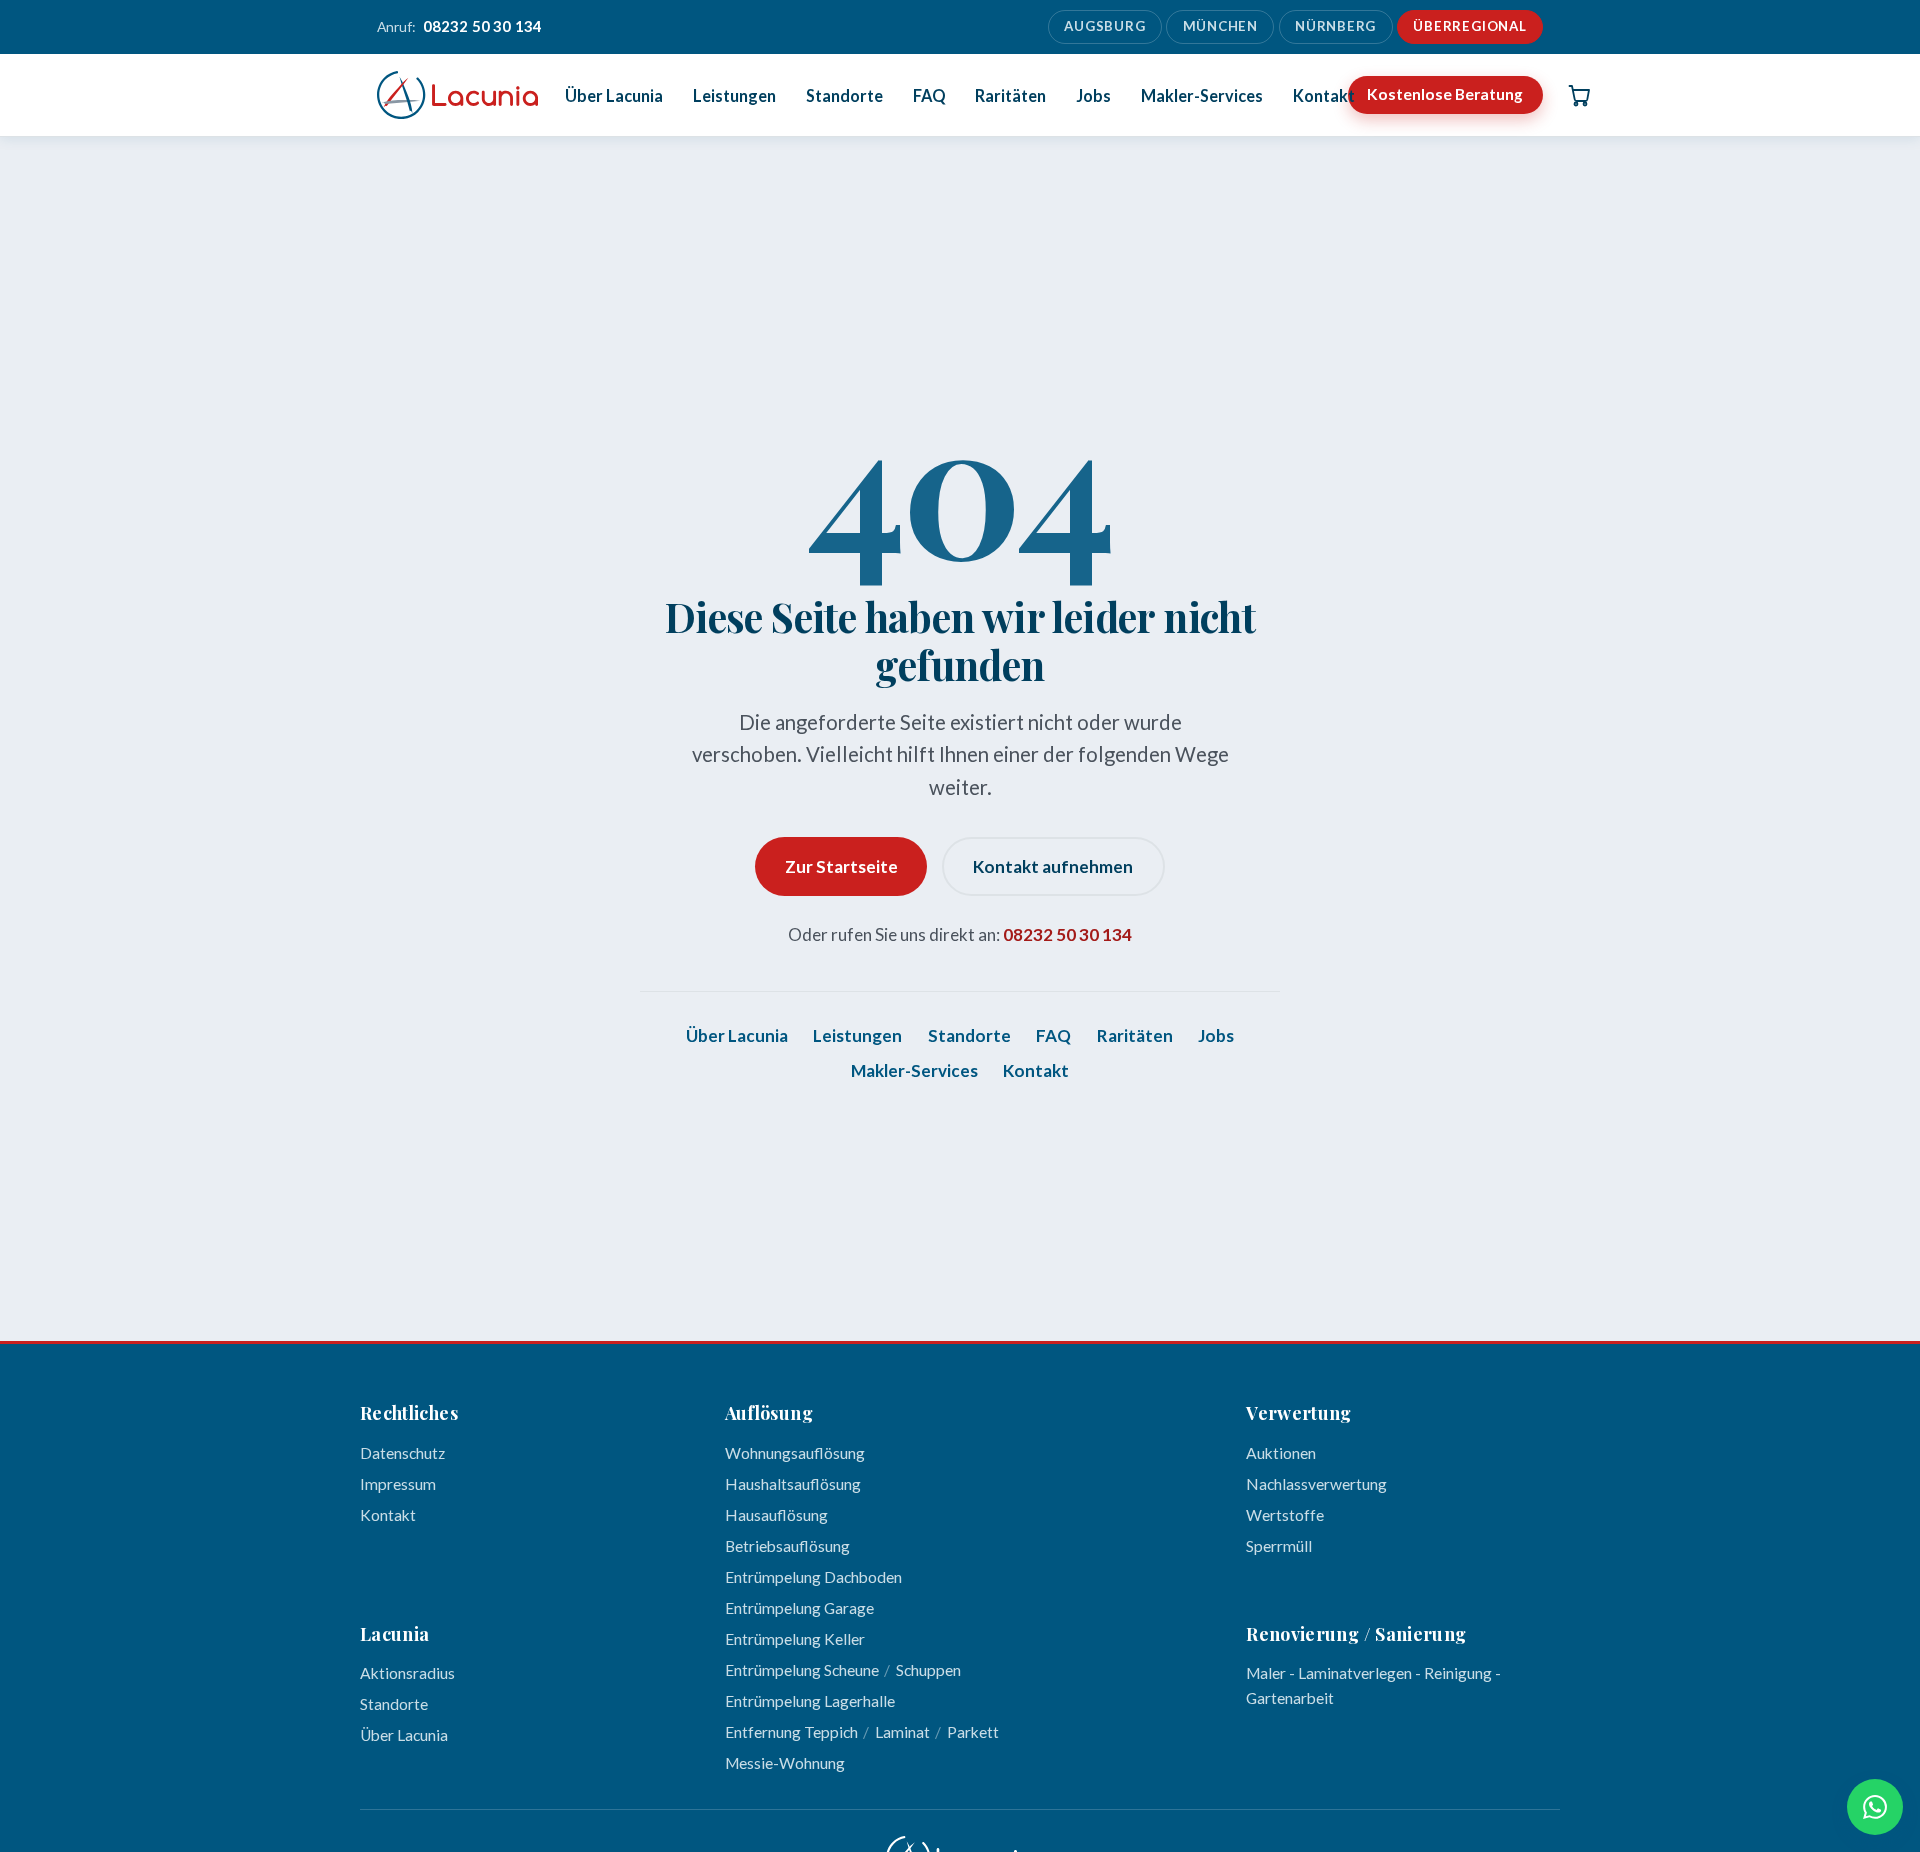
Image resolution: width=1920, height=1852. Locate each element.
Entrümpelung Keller (795, 1639)
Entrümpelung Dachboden (813, 1577)
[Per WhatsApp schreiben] (1875, 1807)
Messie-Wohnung (785, 1763)
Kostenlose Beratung (1445, 94)
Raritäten (1010, 94)
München (1221, 26)
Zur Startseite (841, 866)
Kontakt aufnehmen (1053, 866)
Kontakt (1324, 94)
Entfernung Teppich (791, 1732)
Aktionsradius (407, 1673)
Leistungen (734, 94)
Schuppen (928, 1670)
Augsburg (1104, 26)
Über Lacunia (614, 94)
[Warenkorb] (1579, 95)
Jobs (1093, 94)
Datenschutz (402, 1453)
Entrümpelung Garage (799, 1608)
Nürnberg (1335, 26)
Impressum (398, 1484)
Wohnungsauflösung (795, 1453)
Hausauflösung (776, 1515)
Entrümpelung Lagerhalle (810, 1701)
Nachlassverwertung (1316, 1484)
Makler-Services (1202, 94)
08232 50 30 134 (1067, 934)
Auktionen (1281, 1453)
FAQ (929, 94)
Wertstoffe (1285, 1515)
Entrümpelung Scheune (802, 1670)
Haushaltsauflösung (793, 1484)
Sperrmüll (1279, 1546)
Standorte (844, 94)
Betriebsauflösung (787, 1546)
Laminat (902, 1732)
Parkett (973, 1732)
